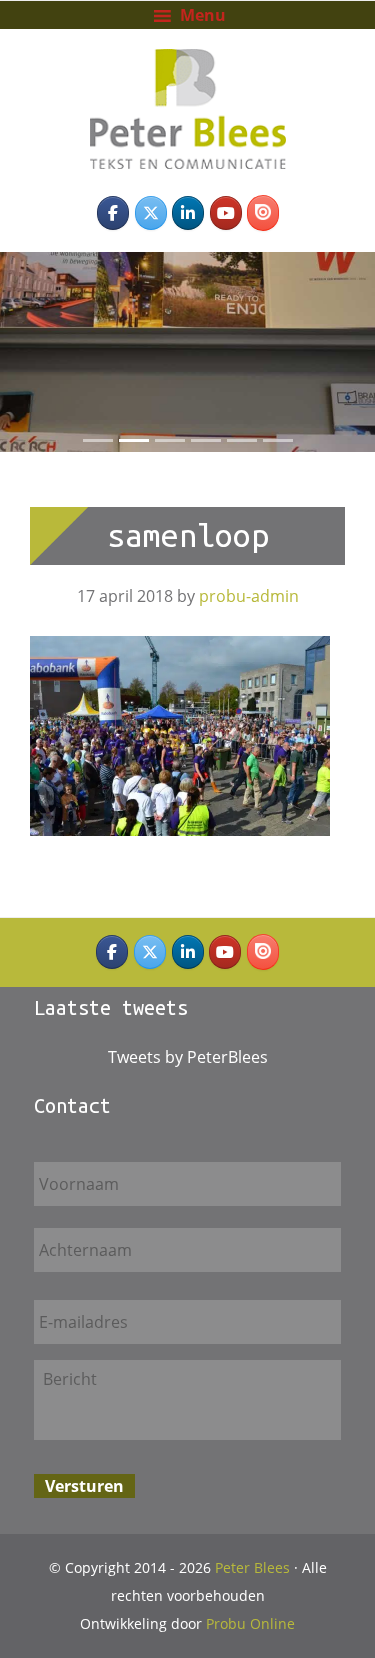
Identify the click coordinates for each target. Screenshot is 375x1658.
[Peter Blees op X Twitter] (151, 213)
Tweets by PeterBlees (188, 1057)
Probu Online (250, 1623)
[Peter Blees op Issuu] (263, 213)
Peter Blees (188, 78)
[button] (9, 352)
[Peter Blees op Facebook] (113, 213)
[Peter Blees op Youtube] (226, 213)
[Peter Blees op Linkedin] (188, 213)
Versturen (84, 1486)
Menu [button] (203, 15)
